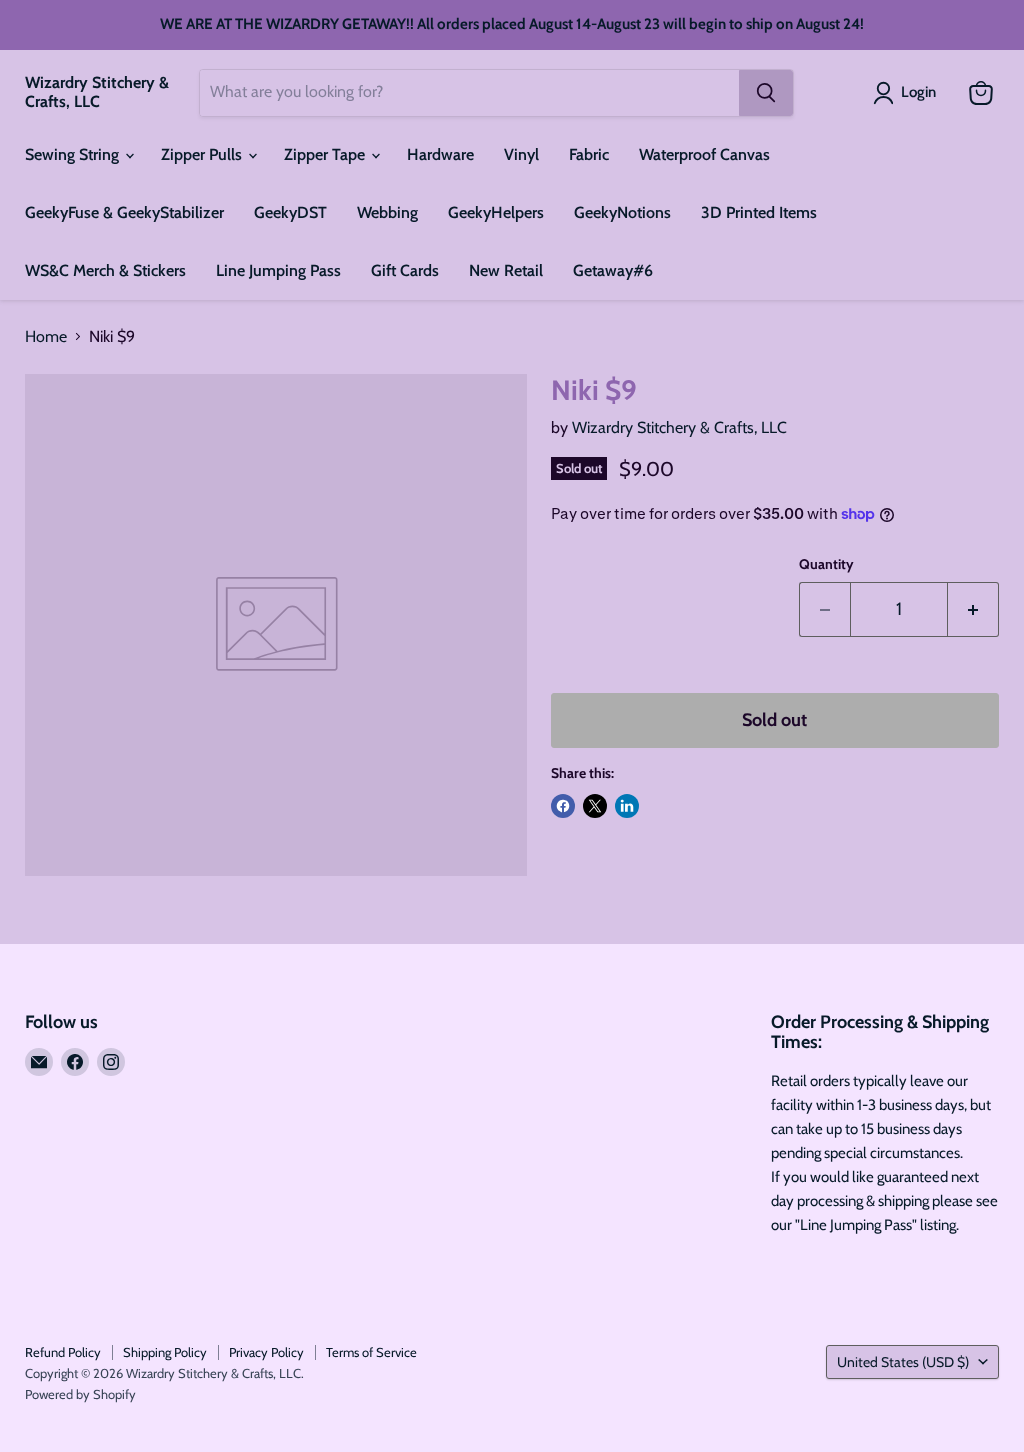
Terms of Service (371, 1352)
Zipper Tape (326, 154)
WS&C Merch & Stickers (105, 270)
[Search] (766, 93)
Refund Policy (63, 1352)
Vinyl (521, 154)
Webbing (387, 212)
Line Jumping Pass (278, 270)
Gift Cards (405, 270)
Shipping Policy (165, 1352)
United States (903, 1362)
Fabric (589, 154)
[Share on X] (595, 806)
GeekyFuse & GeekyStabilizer (124, 212)
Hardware (440, 154)
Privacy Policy (266, 1352)
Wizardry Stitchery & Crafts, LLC (679, 427)
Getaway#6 (613, 270)
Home (46, 337)
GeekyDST (290, 212)
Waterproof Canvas (704, 154)
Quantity (826, 564)
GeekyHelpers (496, 212)
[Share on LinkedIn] (627, 806)
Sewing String (74, 154)
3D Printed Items (759, 212)
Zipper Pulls (203, 154)
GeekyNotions (622, 212)
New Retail (506, 270)
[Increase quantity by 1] (973, 609)
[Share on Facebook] (563, 806)
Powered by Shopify (80, 1394)
